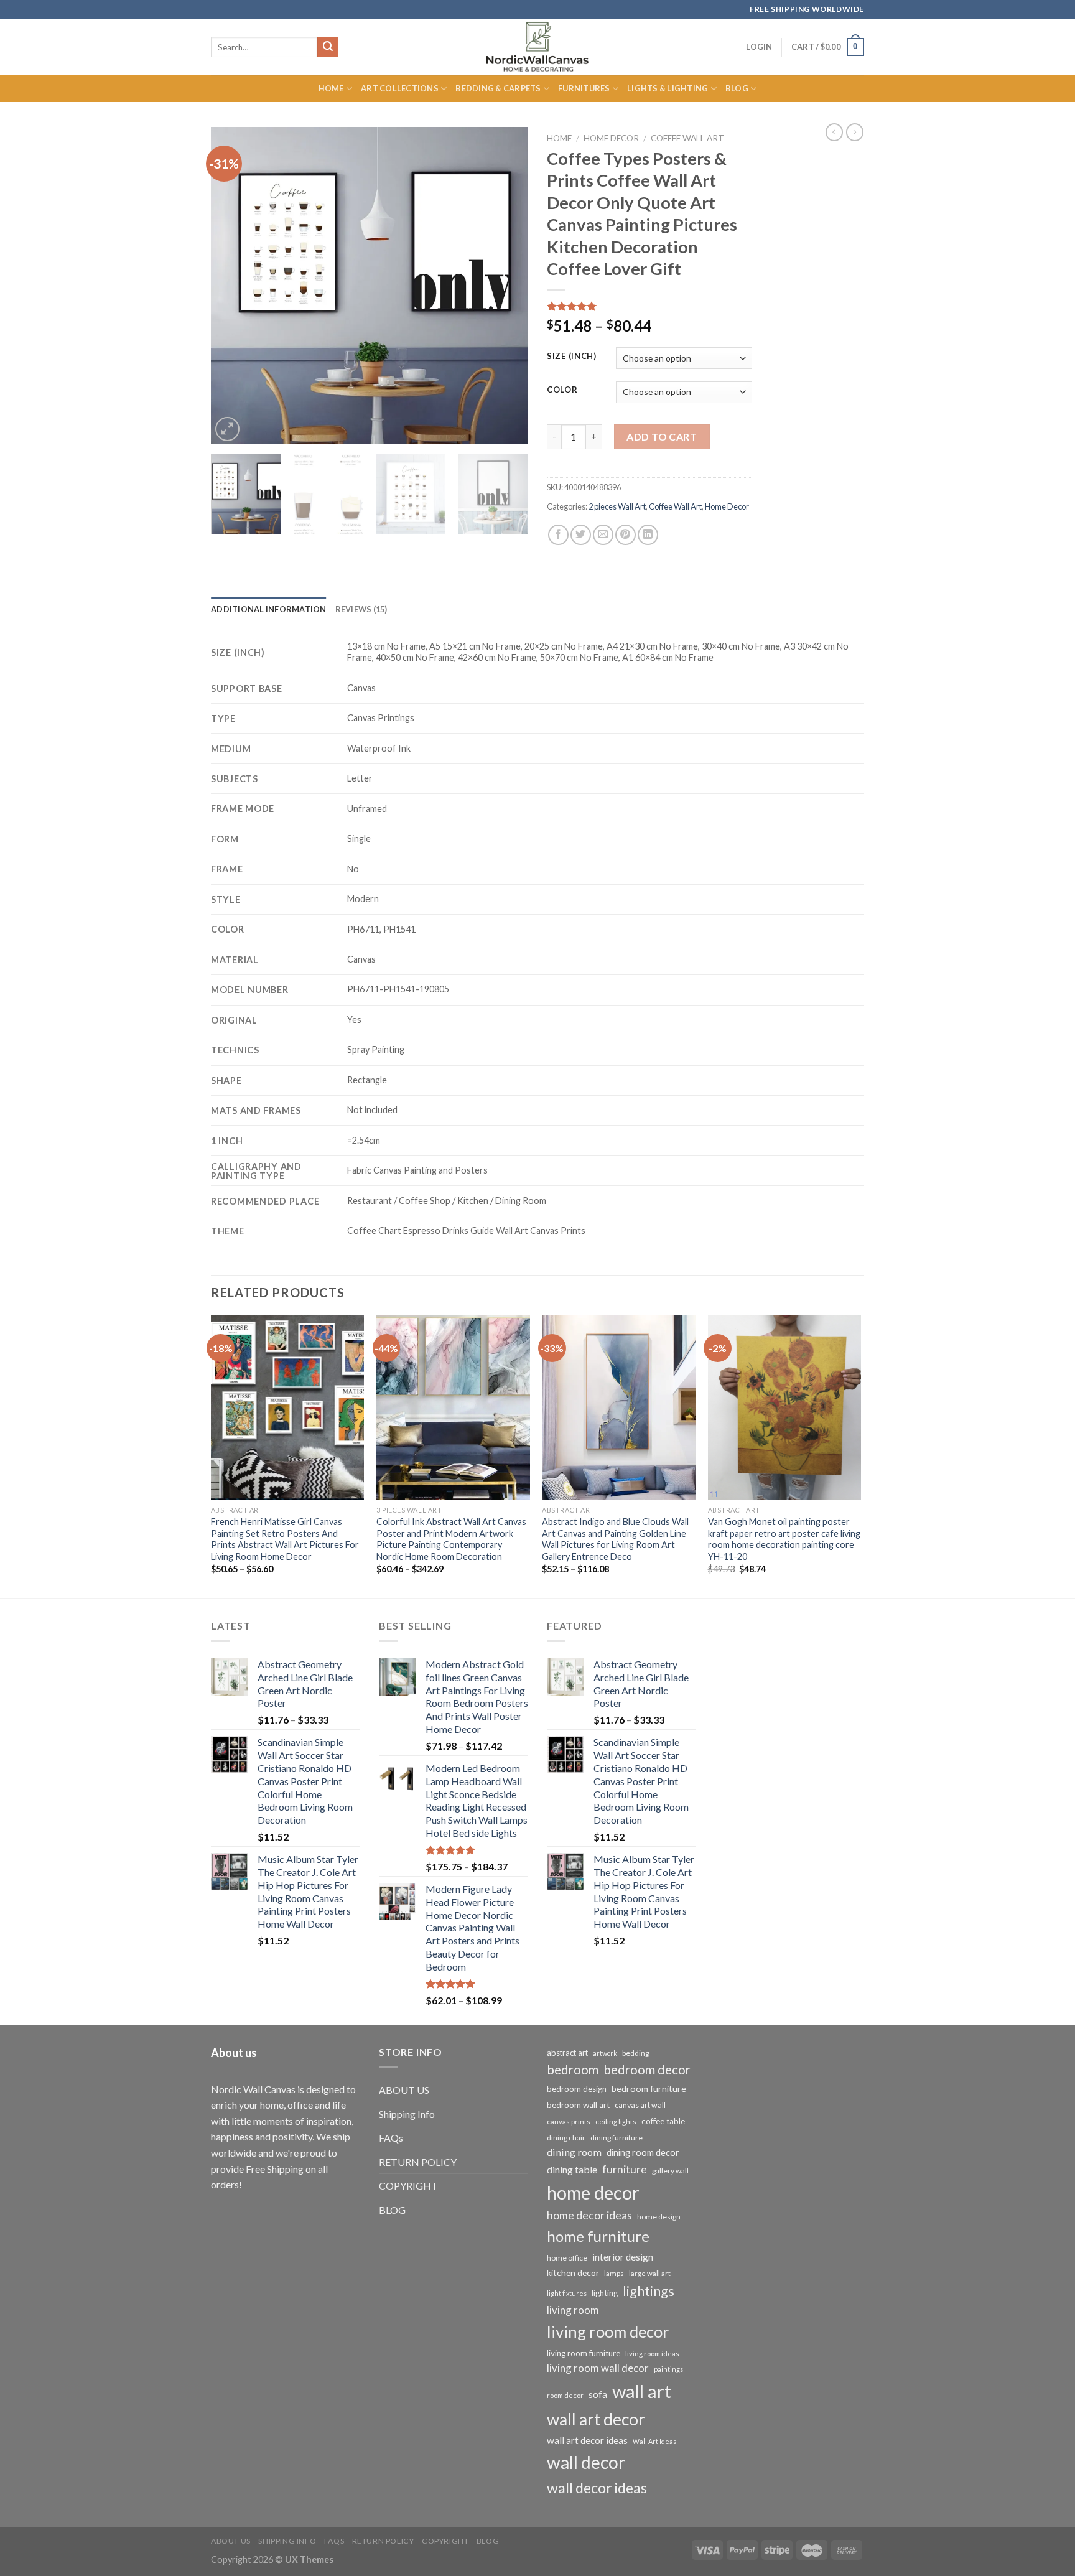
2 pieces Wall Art (617, 506)
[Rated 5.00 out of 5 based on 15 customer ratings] (649, 306)
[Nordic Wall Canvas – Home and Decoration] (537, 47)
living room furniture (584, 2353)
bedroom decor (647, 2070)
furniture (625, 2169)
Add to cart (662, 436)
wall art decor (596, 2419)
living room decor (608, 2331)
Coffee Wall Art (687, 138)
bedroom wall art (578, 2105)
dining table (572, 2169)
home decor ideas (589, 2215)
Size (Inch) (572, 357)
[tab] (269, 609)
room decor (565, 2395)
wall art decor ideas (587, 2440)
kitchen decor (573, 2273)
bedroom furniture (649, 2088)
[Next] (506, 286)
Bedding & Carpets (498, 88)
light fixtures (567, 2293)
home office (567, 2258)
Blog (737, 88)
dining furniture (617, 2138)
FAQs (391, 2138)
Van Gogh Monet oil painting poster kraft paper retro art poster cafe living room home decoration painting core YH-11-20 (784, 1539)
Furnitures (584, 88)
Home (331, 88)
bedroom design (577, 2089)
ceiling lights (616, 2121)
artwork (605, 2053)
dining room (574, 2152)
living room (573, 2310)
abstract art (567, 2053)
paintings (668, 2369)
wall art (642, 2391)
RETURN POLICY (418, 2162)
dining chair (566, 2138)
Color (562, 390)
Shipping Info (407, 2114)
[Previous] (233, 286)
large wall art (650, 2273)
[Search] (328, 47)
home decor (593, 2192)
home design (659, 2217)
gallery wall (670, 2171)
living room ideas (652, 2354)
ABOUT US (404, 2090)
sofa (598, 2394)
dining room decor (643, 2153)
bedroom (573, 2070)
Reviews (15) (361, 609)
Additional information (269, 609)
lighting (605, 2293)
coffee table (663, 2121)
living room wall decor (598, 2368)
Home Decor (611, 138)
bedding (635, 2053)
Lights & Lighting (668, 88)
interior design (623, 2257)
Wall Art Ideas (654, 2441)
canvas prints (569, 2121)
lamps (614, 2273)
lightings (649, 2291)
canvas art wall (640, 2105)
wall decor (586, 2462)
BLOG (392, 2210)
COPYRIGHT (408, 2186)
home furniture (598, 2236)
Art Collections (400, 88)
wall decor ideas (597, 2488)
